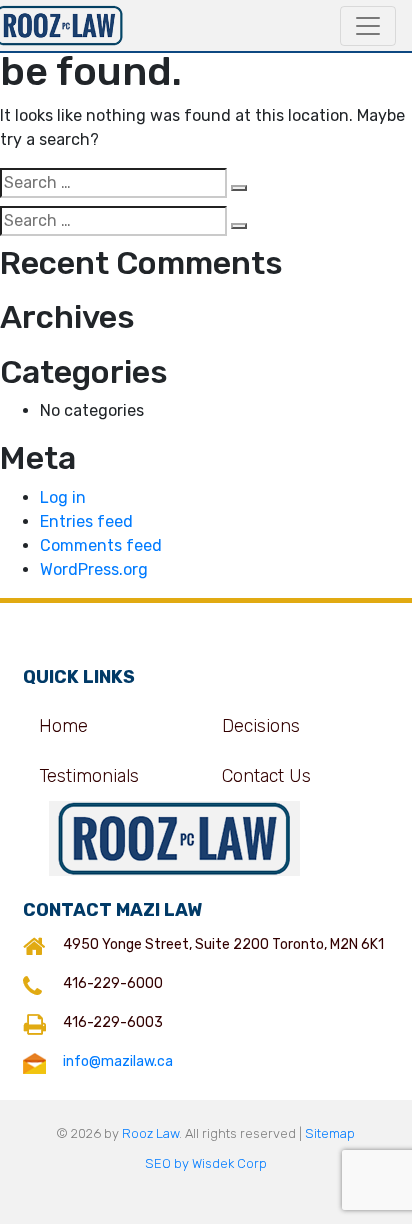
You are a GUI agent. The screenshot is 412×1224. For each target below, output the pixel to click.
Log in (63, 497)
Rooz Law (150, 1133)
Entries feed (86, 521)
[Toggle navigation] (368, 26)
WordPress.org (94, 569)
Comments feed (101, 545)
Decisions (261, 726)
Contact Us (266, 776)
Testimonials (89, 776)
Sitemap (330, 1133)
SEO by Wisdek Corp (206, 1163)
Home (63, 726)
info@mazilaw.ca (118, 1061)
